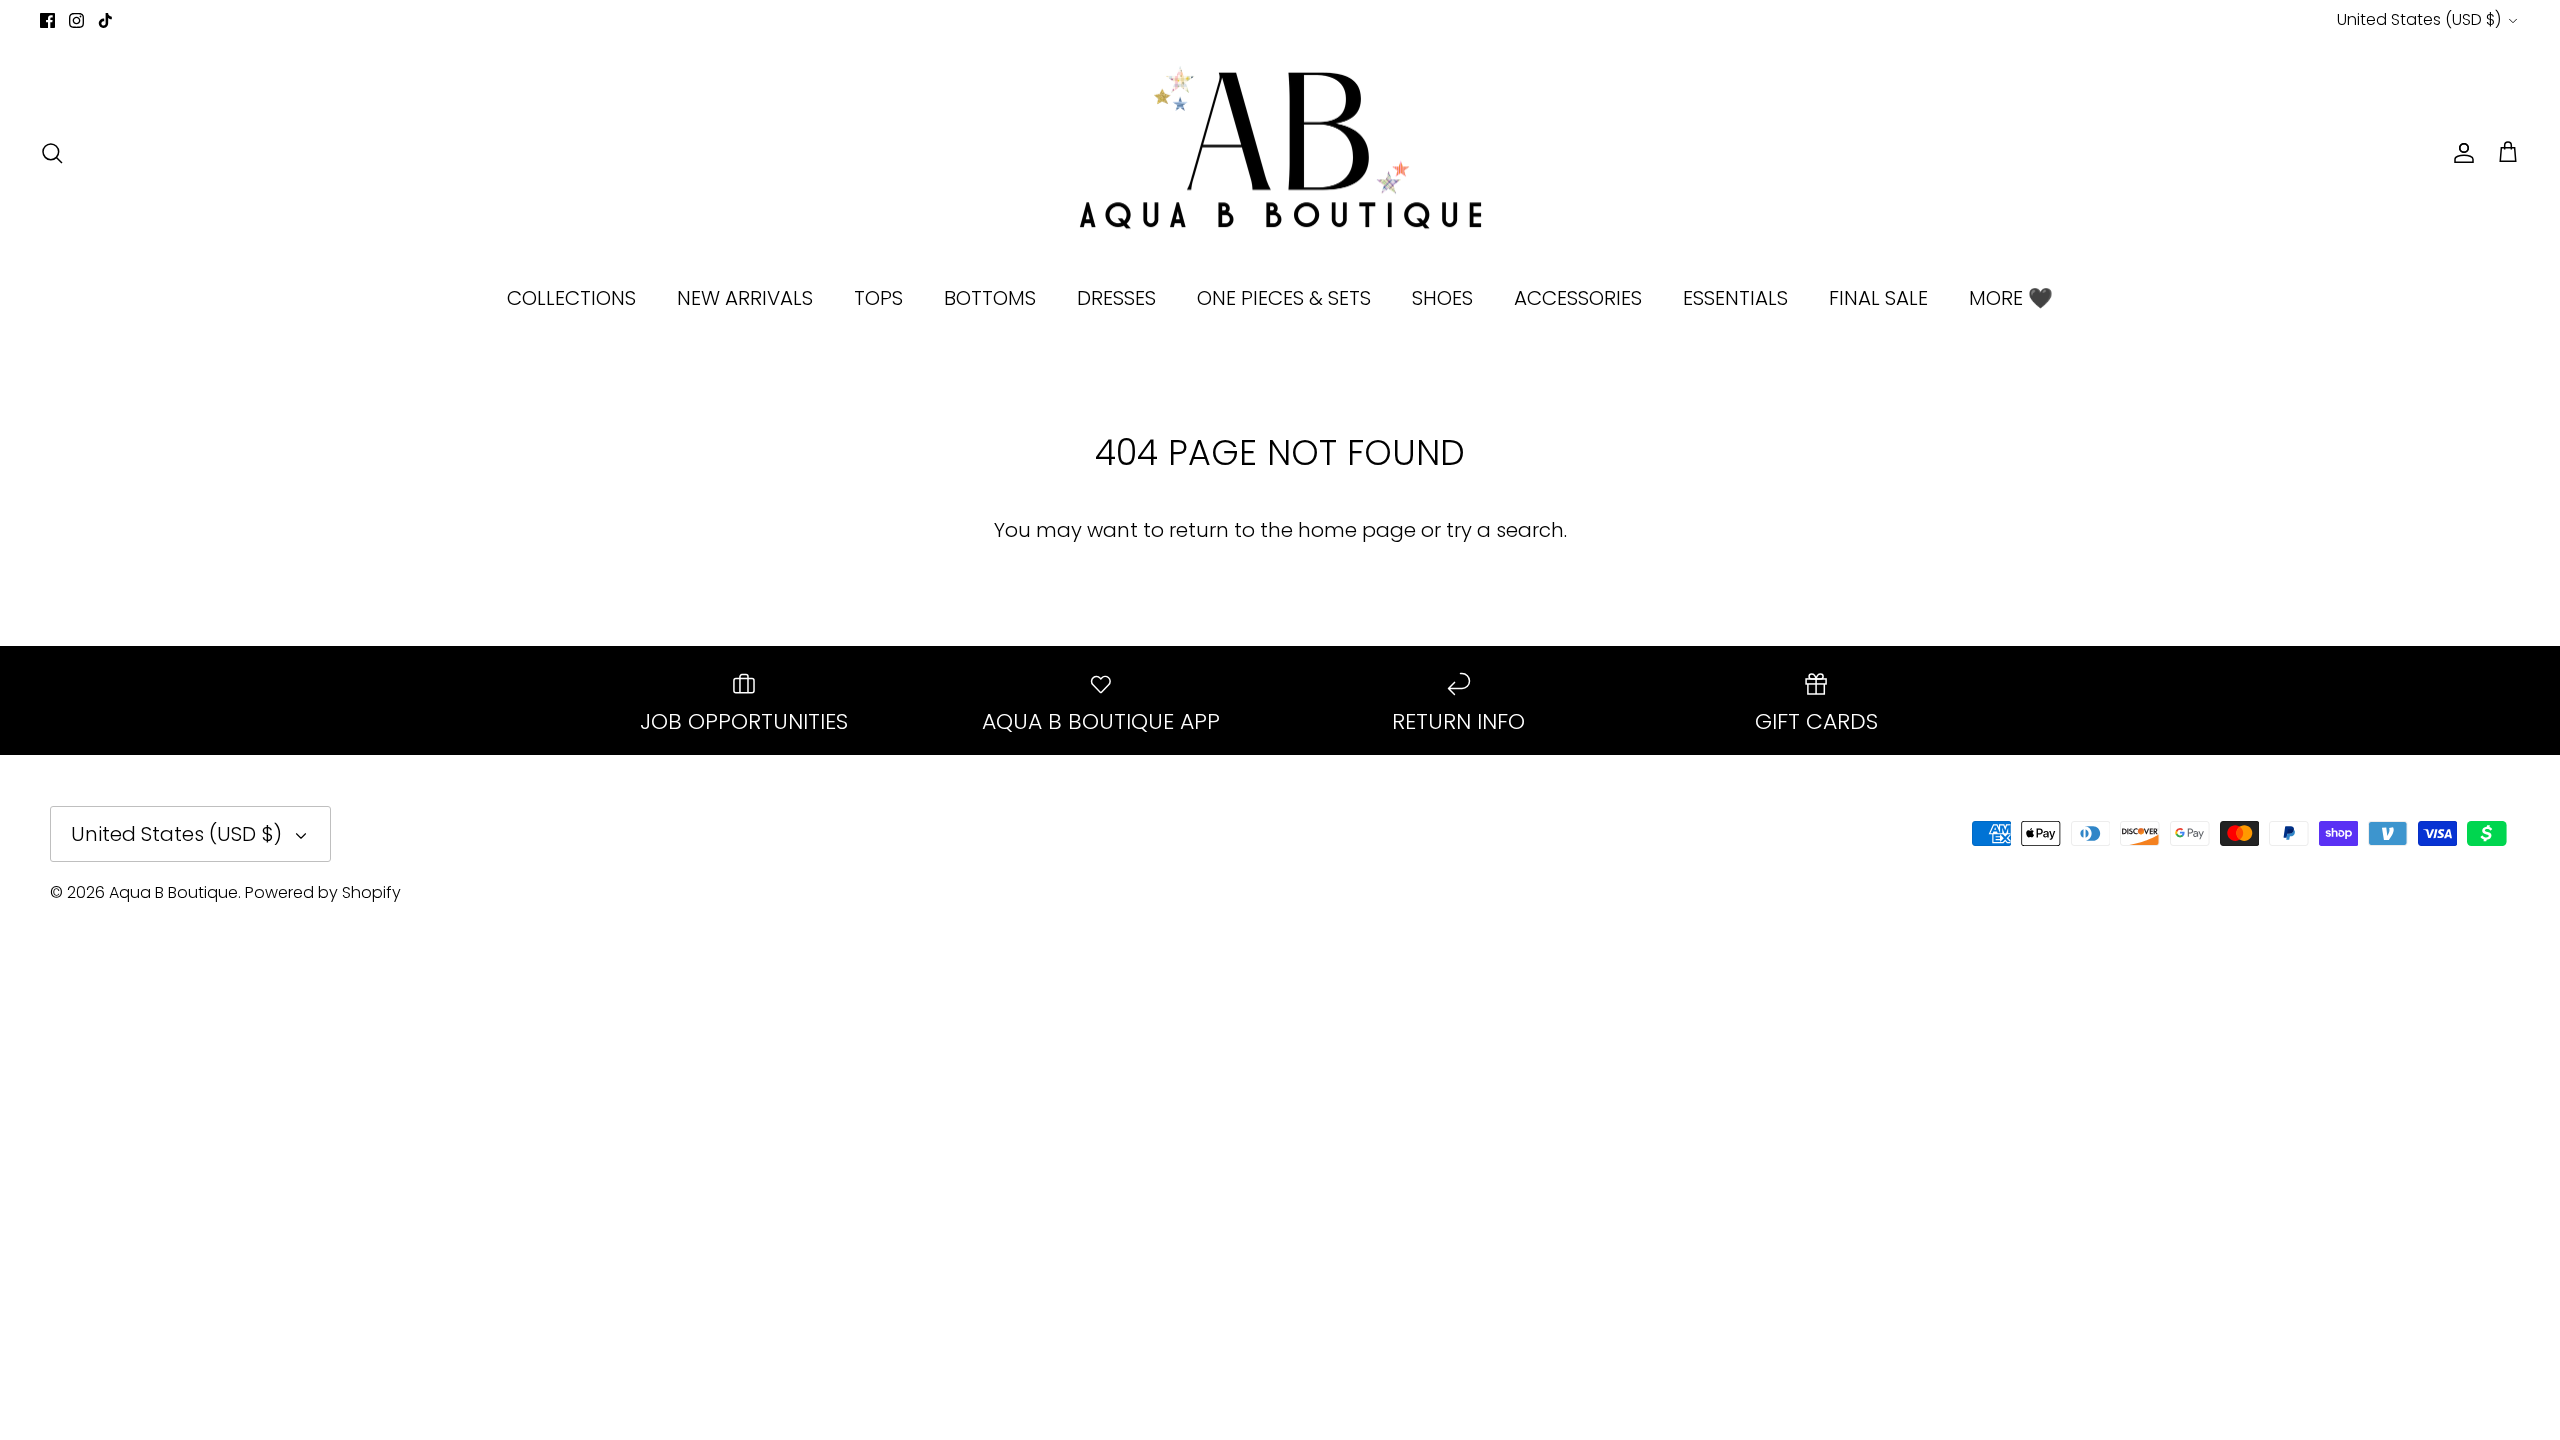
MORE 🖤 (2011, 298)
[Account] (2460, 153)
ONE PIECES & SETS (1284, 298)
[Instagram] (76, 20)
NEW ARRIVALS (745, 298)
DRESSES (1116, 298)
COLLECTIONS (571, 298)
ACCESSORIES (1578, 298)
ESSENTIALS (1735, 298)
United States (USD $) (2419, 19)
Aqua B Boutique (173, 892)
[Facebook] (47, 20)
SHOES (1442, 298)
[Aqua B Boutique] (1280, 153)
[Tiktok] (105, 20)
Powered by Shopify (323, 892)
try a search (1505, 530)
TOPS (878, 298)
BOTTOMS (990, 298)
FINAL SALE (1878, 298)
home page (1357, 530)
